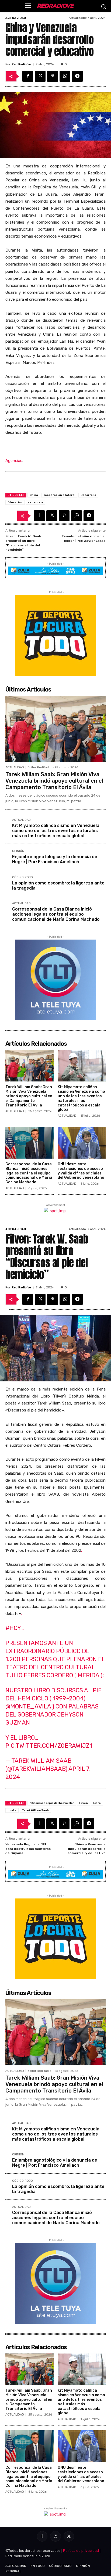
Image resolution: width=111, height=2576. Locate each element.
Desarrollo (88, 495)
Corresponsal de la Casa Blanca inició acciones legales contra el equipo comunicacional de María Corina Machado (56, 914)
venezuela (36, 502)
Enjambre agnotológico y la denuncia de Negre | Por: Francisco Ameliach (55, 859)
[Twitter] (40, 76)
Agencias (14, 461)
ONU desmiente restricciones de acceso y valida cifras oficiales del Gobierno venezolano (81, 1171)
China (34, 495)
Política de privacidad (81, 2551)
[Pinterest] (53, 76)
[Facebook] (28, 76)
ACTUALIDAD (16, 18)
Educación (15, 502)
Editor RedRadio (39, 767)
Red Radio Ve (21, 64)
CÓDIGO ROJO (22, 877)
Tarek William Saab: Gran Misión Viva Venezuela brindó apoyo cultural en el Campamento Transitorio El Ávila (54, 781)
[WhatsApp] (65, 76)
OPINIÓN (18, 851)
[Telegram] (77, 76)
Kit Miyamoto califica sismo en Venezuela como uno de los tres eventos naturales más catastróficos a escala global (56, 831)
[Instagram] (55, 2536)
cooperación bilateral (59, 495)
